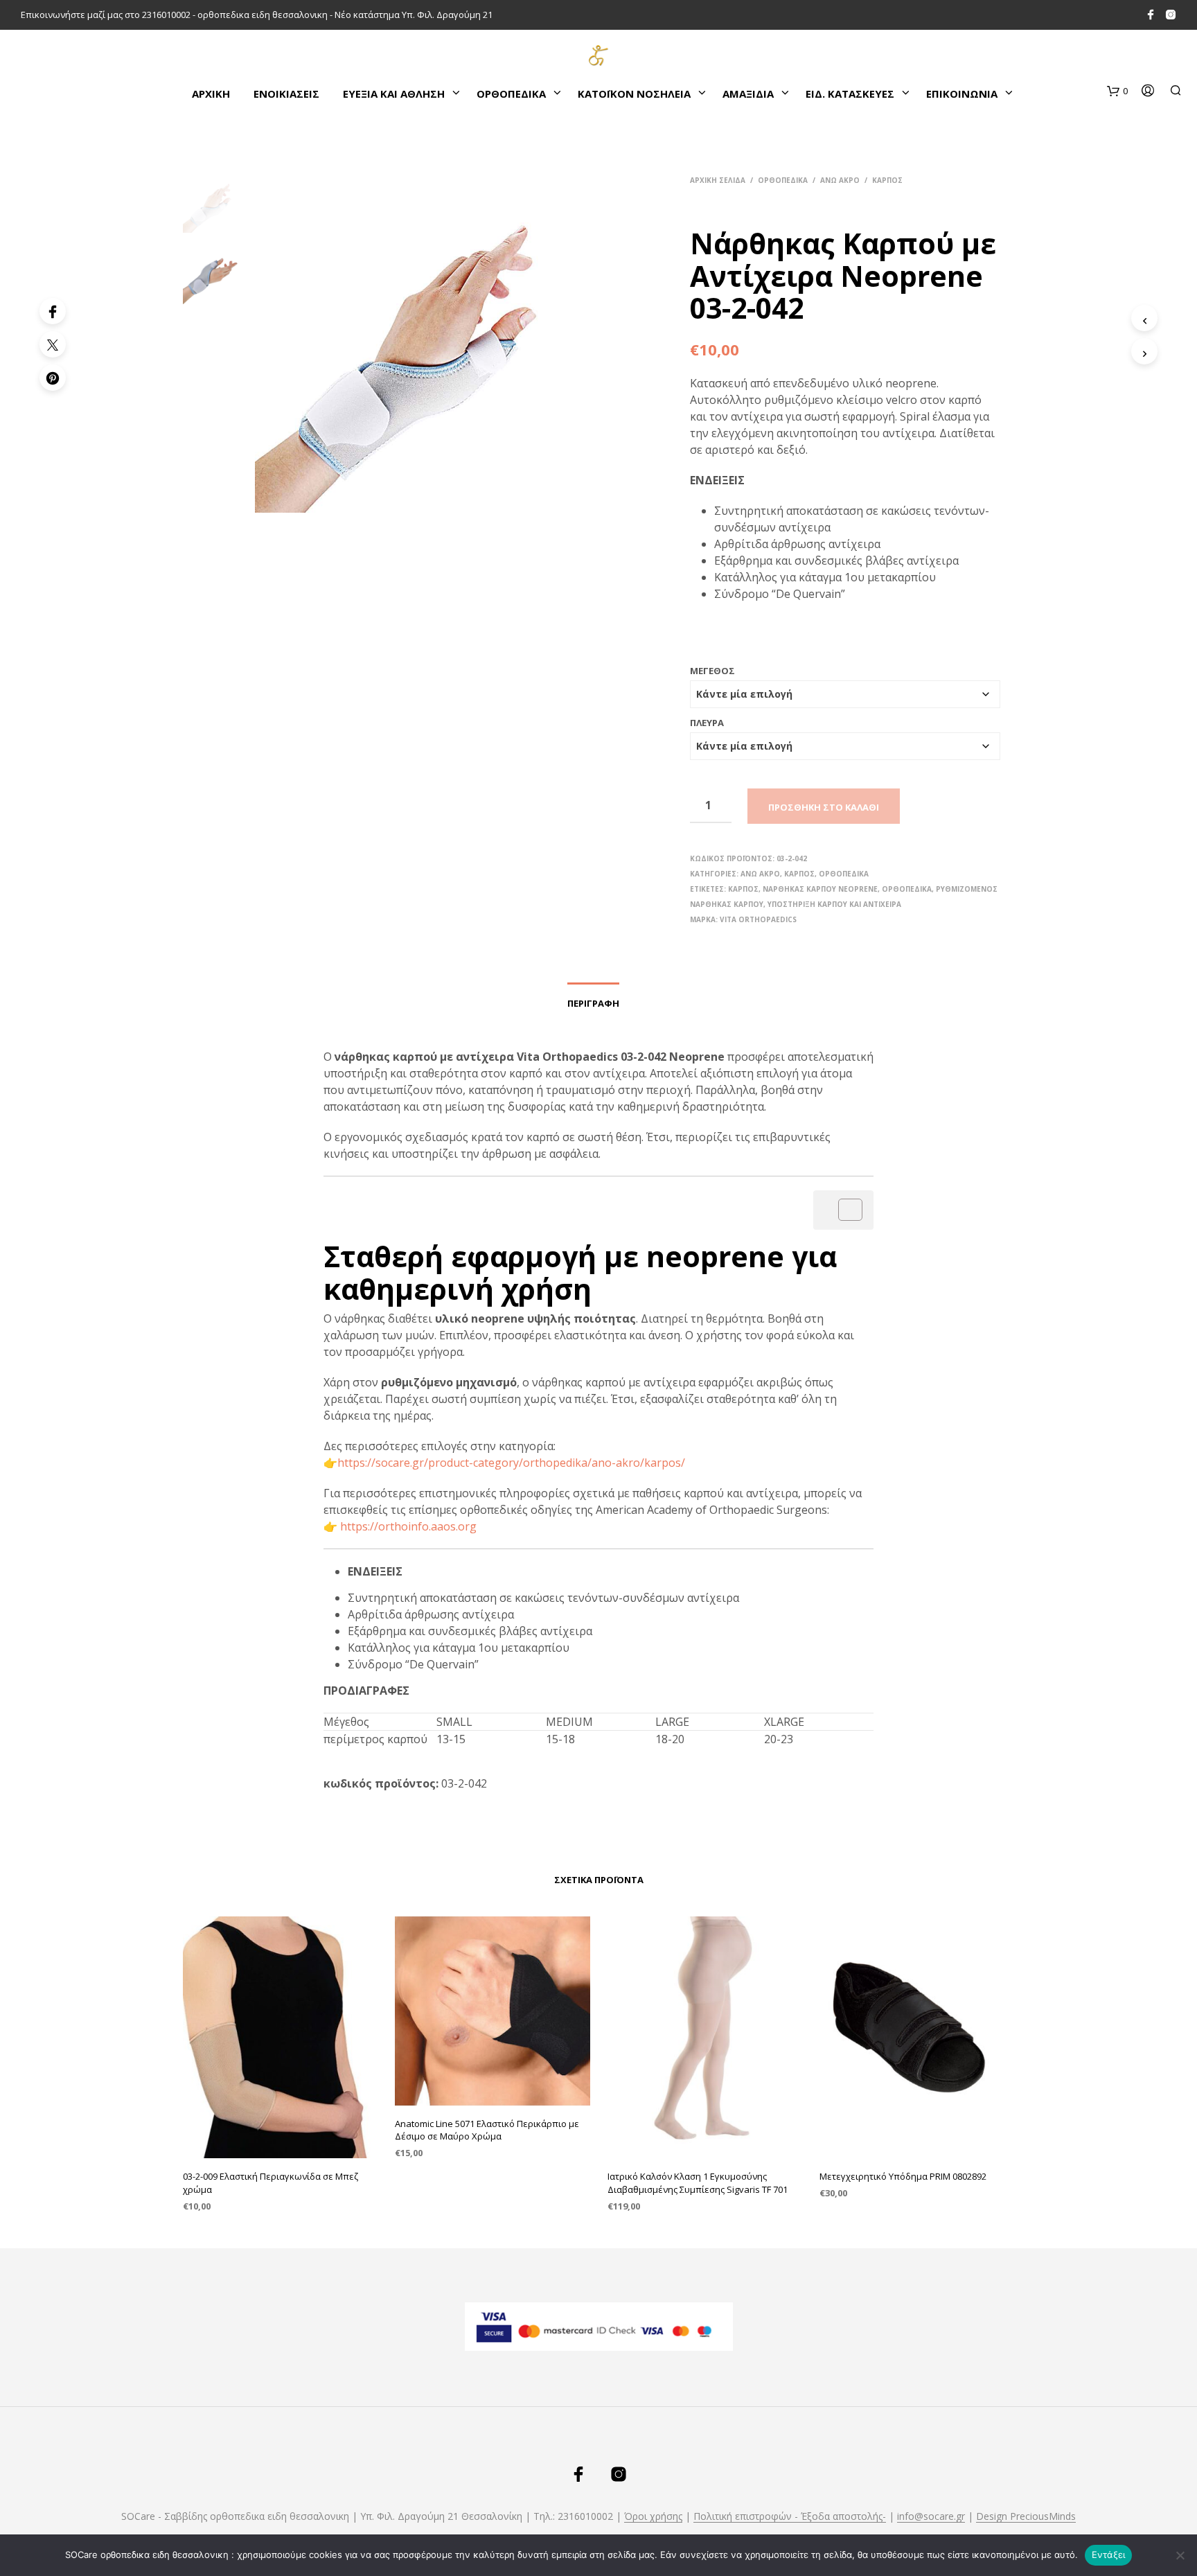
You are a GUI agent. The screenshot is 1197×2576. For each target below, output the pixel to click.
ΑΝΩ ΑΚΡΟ (840, 180)
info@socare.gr (931, 2516)
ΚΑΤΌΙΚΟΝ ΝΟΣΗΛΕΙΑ (634, 94)
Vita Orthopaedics (758, 919)
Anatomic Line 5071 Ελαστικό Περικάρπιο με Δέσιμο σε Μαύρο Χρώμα (487, 2130)
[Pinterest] (53, 378)
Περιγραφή (593, 1003)
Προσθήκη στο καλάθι (824, 807)
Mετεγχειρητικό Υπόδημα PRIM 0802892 (903, 2176)
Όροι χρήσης (653, 2516)
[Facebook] (53, 311)
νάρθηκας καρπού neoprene (820, 889)
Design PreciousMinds (1026, 2516)
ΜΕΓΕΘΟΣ (712, 671)
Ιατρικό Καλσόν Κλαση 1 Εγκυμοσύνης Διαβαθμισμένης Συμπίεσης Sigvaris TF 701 (698, 2182)
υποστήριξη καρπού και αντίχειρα (834, 904)
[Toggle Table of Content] (843, 1210)
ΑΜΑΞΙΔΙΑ (748, 94)
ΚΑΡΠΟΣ (887, 180)
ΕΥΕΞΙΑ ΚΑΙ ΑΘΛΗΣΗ (394, 94)
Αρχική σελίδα (718, 180)
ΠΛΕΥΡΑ (707, 723)
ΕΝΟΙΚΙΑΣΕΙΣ (286, 94)
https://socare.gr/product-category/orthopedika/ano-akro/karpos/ (513, 1463)
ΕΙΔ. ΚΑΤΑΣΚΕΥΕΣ (850, 94)
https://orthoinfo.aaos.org (408, 1526)
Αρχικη (211, 94)
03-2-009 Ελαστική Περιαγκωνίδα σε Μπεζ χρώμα (271, 2182)
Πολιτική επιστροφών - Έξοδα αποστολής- (790, 2516)
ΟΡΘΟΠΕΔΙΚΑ (511, 94)
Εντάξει (1109, 2555)
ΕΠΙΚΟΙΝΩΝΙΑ (962, 94)
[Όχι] (1180, 2555)
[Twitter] (53, 344)
